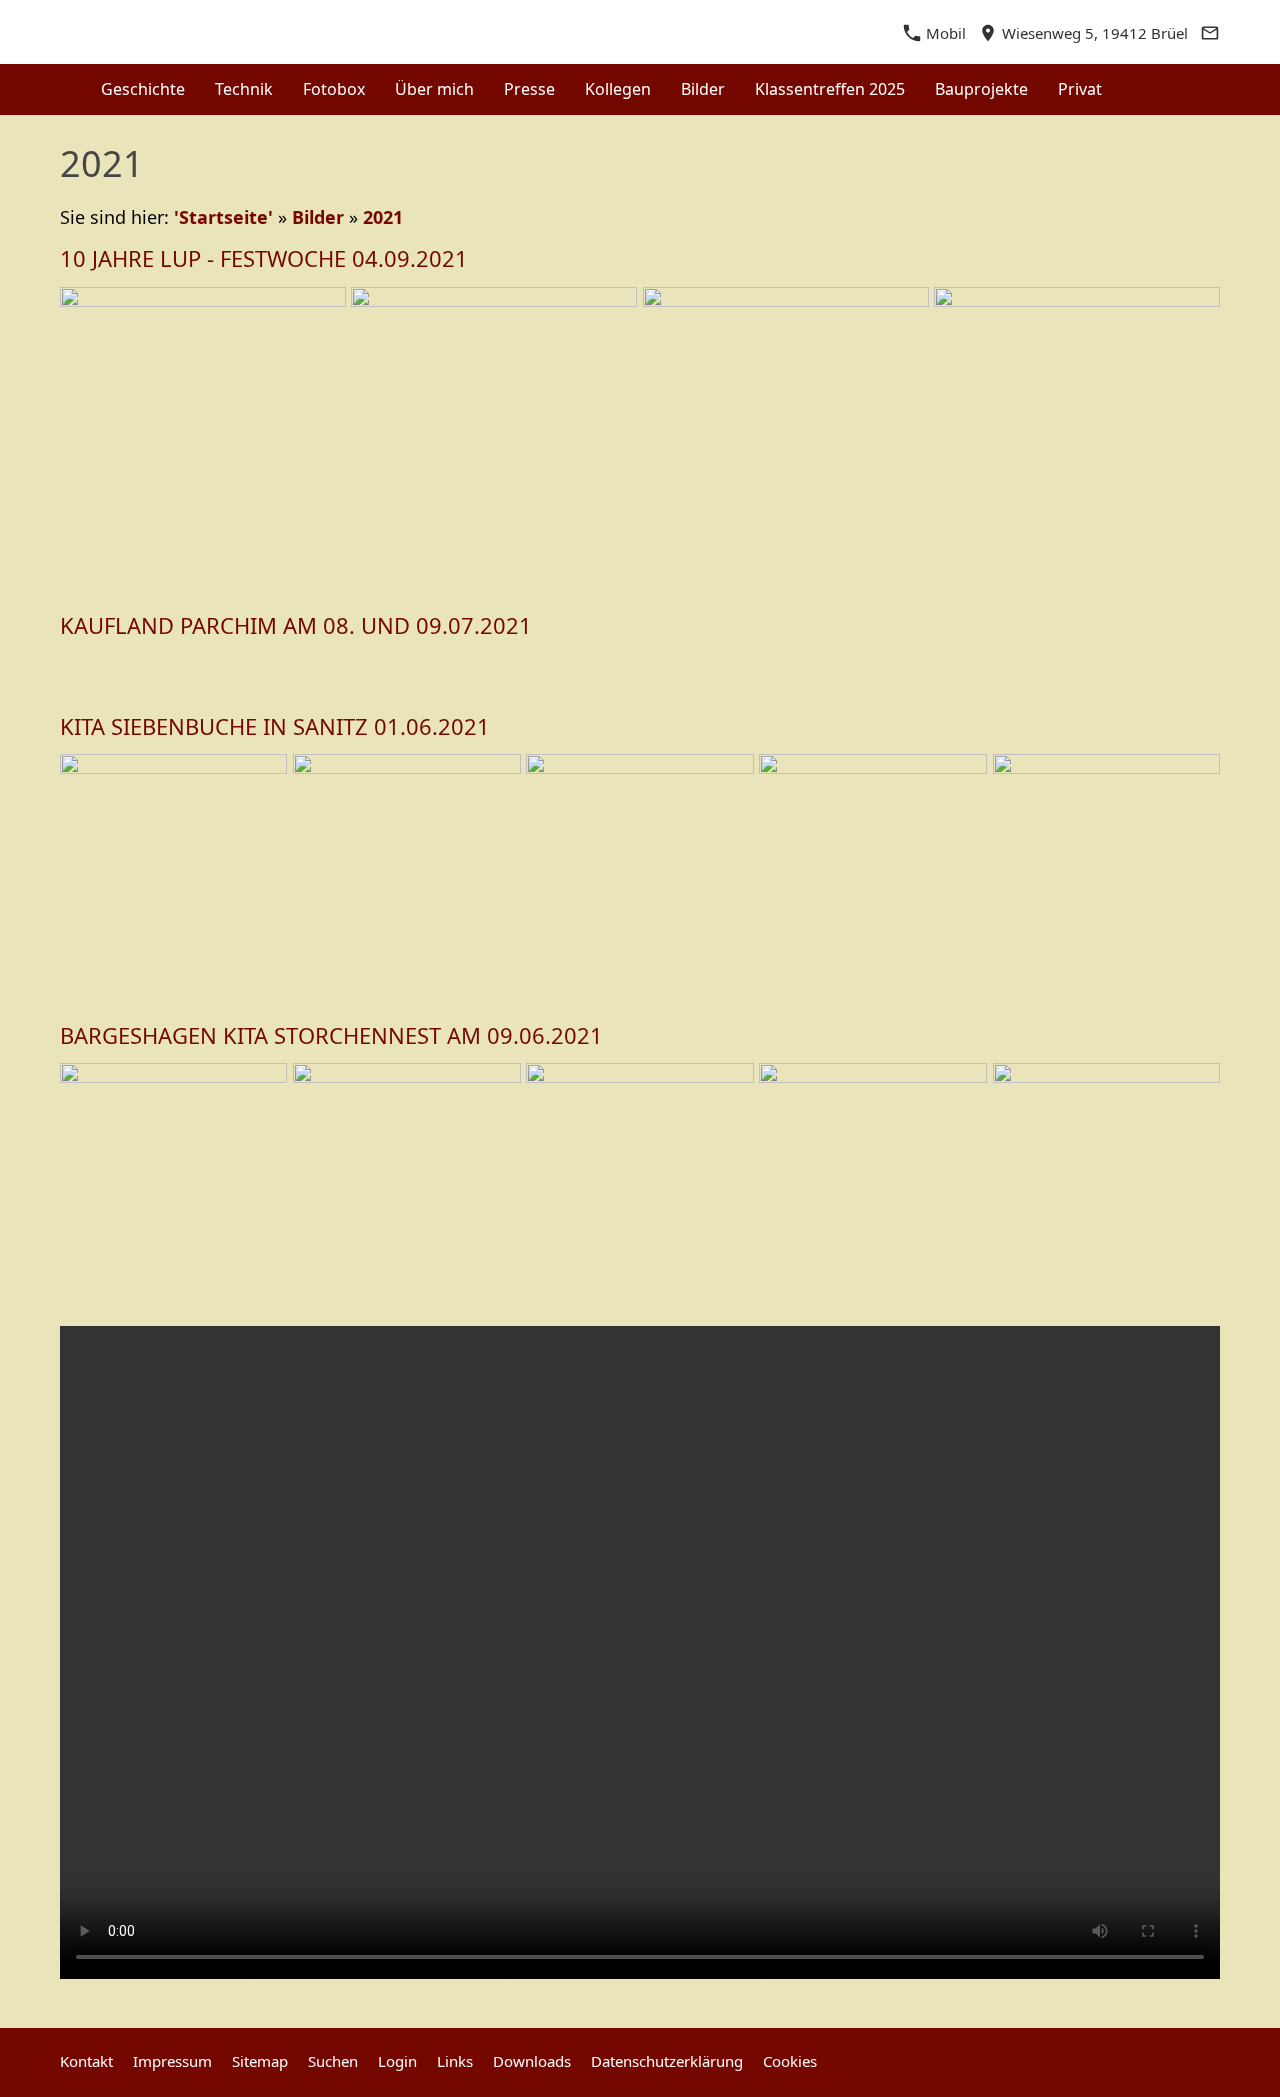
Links (455, 2061)
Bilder (318, 217)
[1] (630, 671)
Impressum (172, 2061)
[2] (650, 671)
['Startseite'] (63, 89)
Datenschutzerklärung (667, 2061)
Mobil (944, 33)
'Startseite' (223, 217)
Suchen (333, 2061)
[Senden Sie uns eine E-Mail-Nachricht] (1209, 33)
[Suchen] (1217, 89)
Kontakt (86, 2061)
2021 (383, 217)
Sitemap (260, 2061)
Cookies (790, 2061)
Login (397, 2061)
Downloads (532, 2061)
